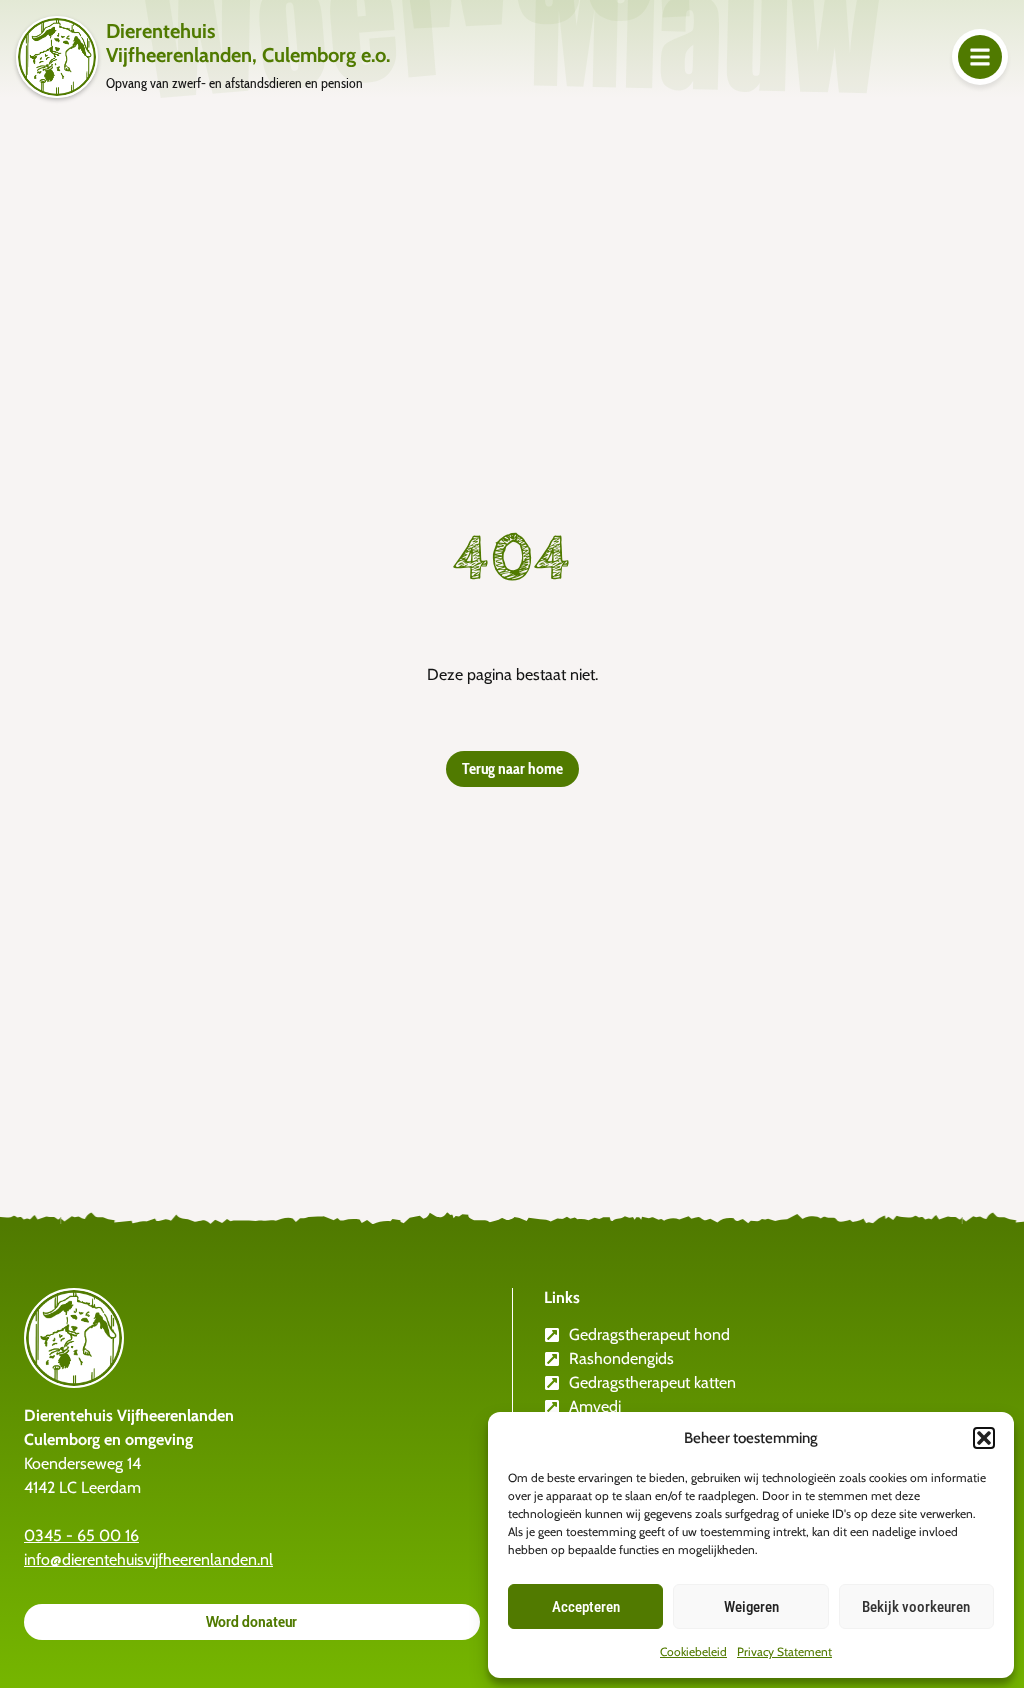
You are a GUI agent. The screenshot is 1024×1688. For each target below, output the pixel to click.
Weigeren (751, 1607)
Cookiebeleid (693, 1651)
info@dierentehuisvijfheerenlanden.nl (148, 1559)
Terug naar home (512, 768)
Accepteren (586, 1607)
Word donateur (251, 1621)
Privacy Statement (784, 1651)
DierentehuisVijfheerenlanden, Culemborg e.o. (248, 43)
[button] (984, 1438)
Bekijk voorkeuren (916, 1607)
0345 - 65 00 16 (81, 1535)
